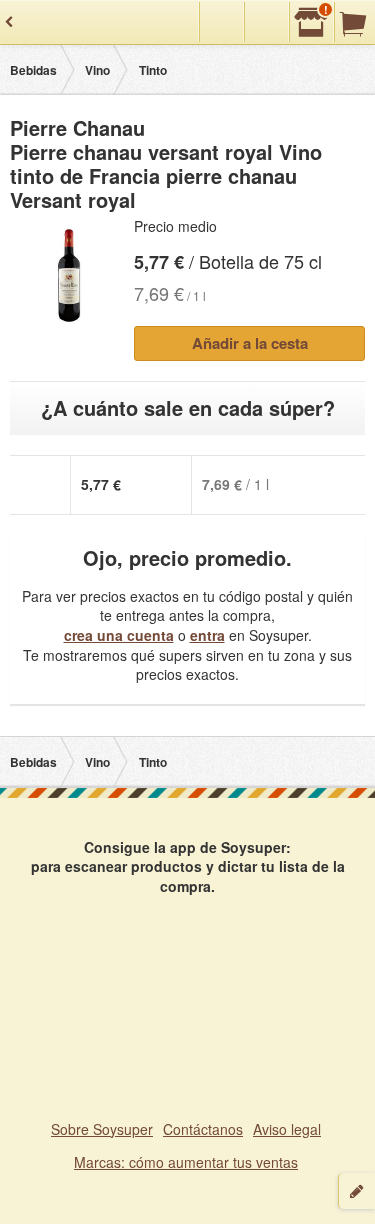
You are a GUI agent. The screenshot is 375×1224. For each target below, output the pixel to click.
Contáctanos (203, 1129)
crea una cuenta (119, 635)
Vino (97, 70)
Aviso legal (287, 1129)
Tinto (153, 70)
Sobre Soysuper (102, 1129)
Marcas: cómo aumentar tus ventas (186, 1162)
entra (207, 635)
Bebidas (33, 70)
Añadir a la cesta (250, 343)
